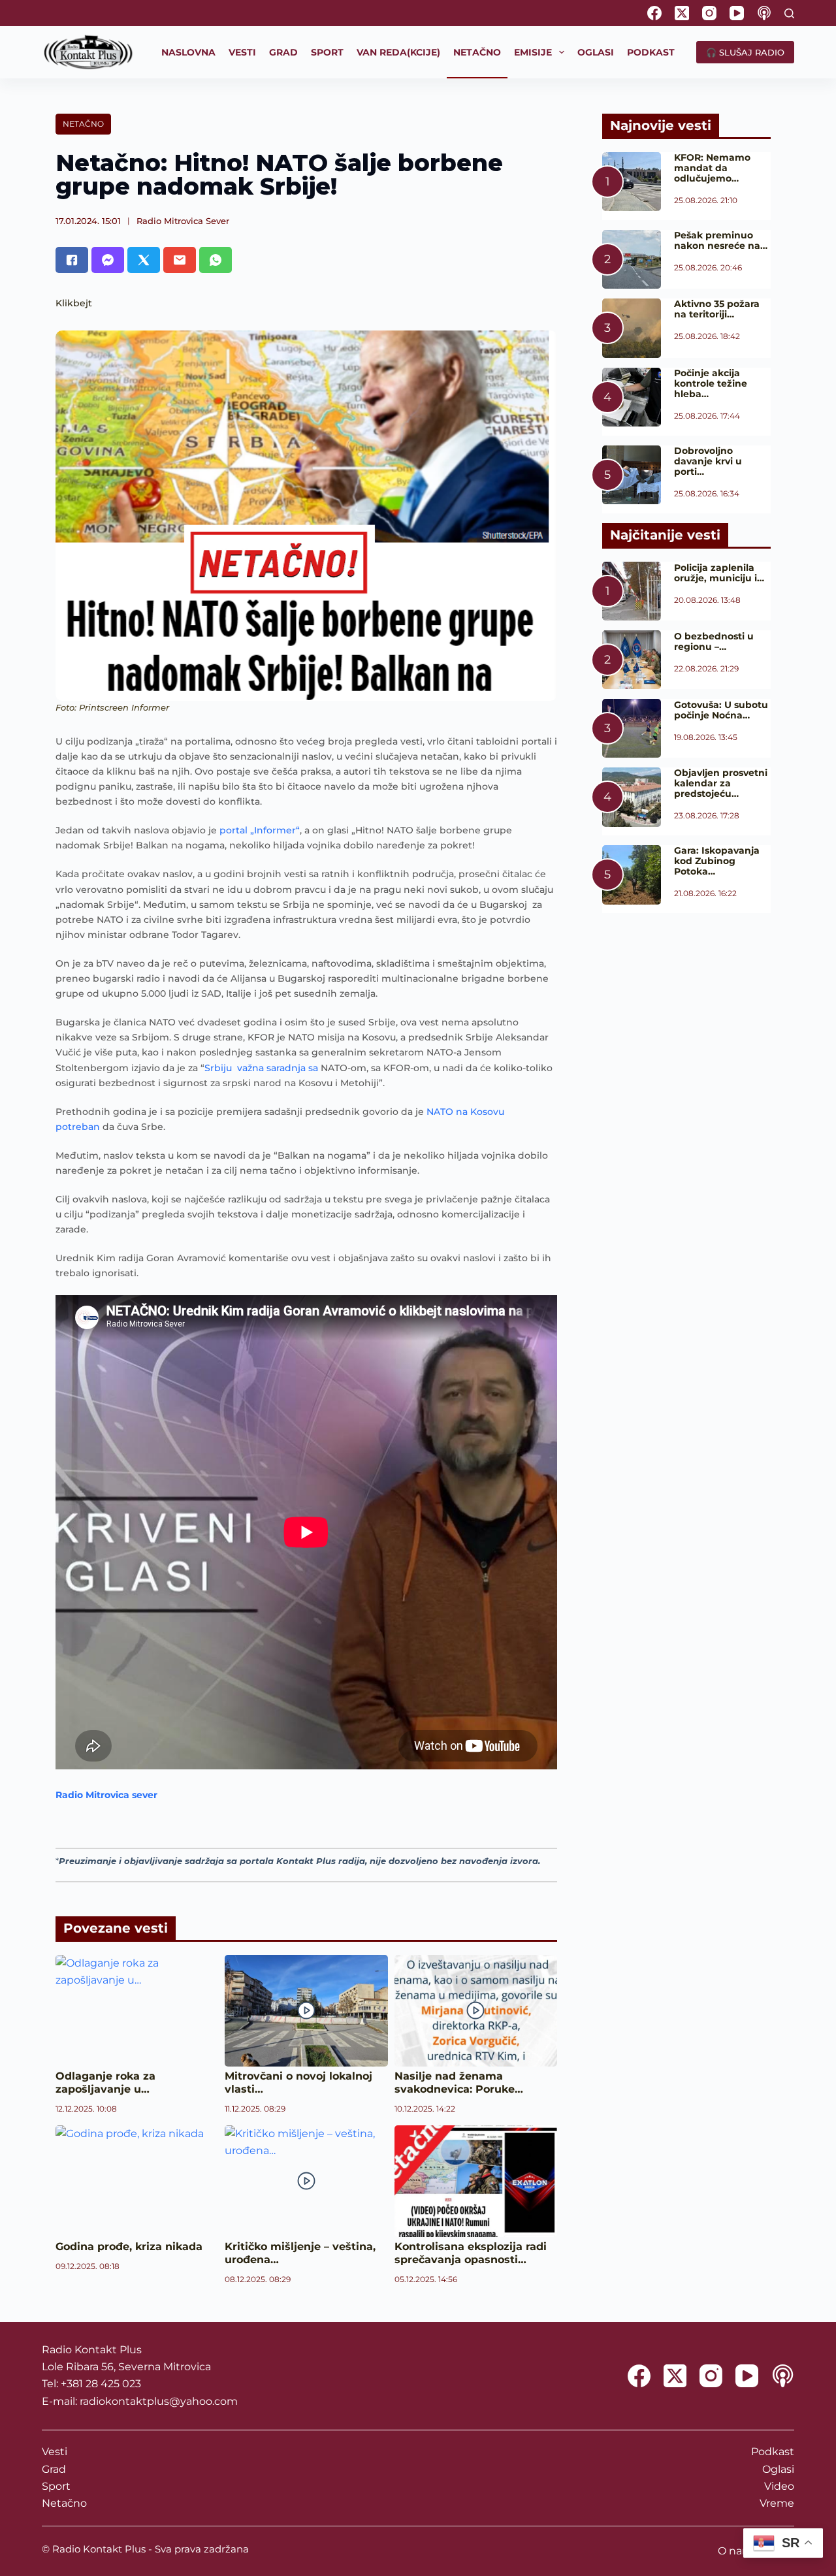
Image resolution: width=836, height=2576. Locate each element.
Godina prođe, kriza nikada (129, 2246)
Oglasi (778, 2469)
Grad (54, 2469)
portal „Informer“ (260, 830)
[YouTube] (737, 13)
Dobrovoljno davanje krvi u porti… (708, 461)
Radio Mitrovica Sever (183, 221)
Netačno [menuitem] (477, 52)
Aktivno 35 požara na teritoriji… (717, 309)
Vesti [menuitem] (242, 52)
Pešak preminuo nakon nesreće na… (721, 240)
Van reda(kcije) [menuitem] (398, 52)
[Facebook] (654, 13)
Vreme (777, 2503)
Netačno (83, 124)
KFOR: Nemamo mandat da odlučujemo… (712, 168)
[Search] (789, 13)
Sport (56, 2486)
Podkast (773, 2452)
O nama (738, 2551)
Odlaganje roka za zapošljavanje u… (105, 2083)
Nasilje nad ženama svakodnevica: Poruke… (459, 2083)
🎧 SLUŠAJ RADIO (745, 52)
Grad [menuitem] (283, 52)
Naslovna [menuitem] (188, 52)
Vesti (55, 2452)
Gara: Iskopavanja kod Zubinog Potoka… (717, 861)
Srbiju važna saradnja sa (263, 1068)
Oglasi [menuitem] (596, 52)
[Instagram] (709, 13)
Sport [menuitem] (327, 52)
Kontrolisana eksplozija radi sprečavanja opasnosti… (471, 2253)
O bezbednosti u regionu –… (714, 641)
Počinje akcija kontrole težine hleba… (711, 383)
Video (779, 2486)
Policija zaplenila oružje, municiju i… (719, 573)
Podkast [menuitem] (651, 52)
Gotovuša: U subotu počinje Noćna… (721, 710)
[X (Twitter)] (682, 13)
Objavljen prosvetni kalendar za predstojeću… (721, 783)
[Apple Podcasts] (764, 13)
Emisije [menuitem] (533, 52)
